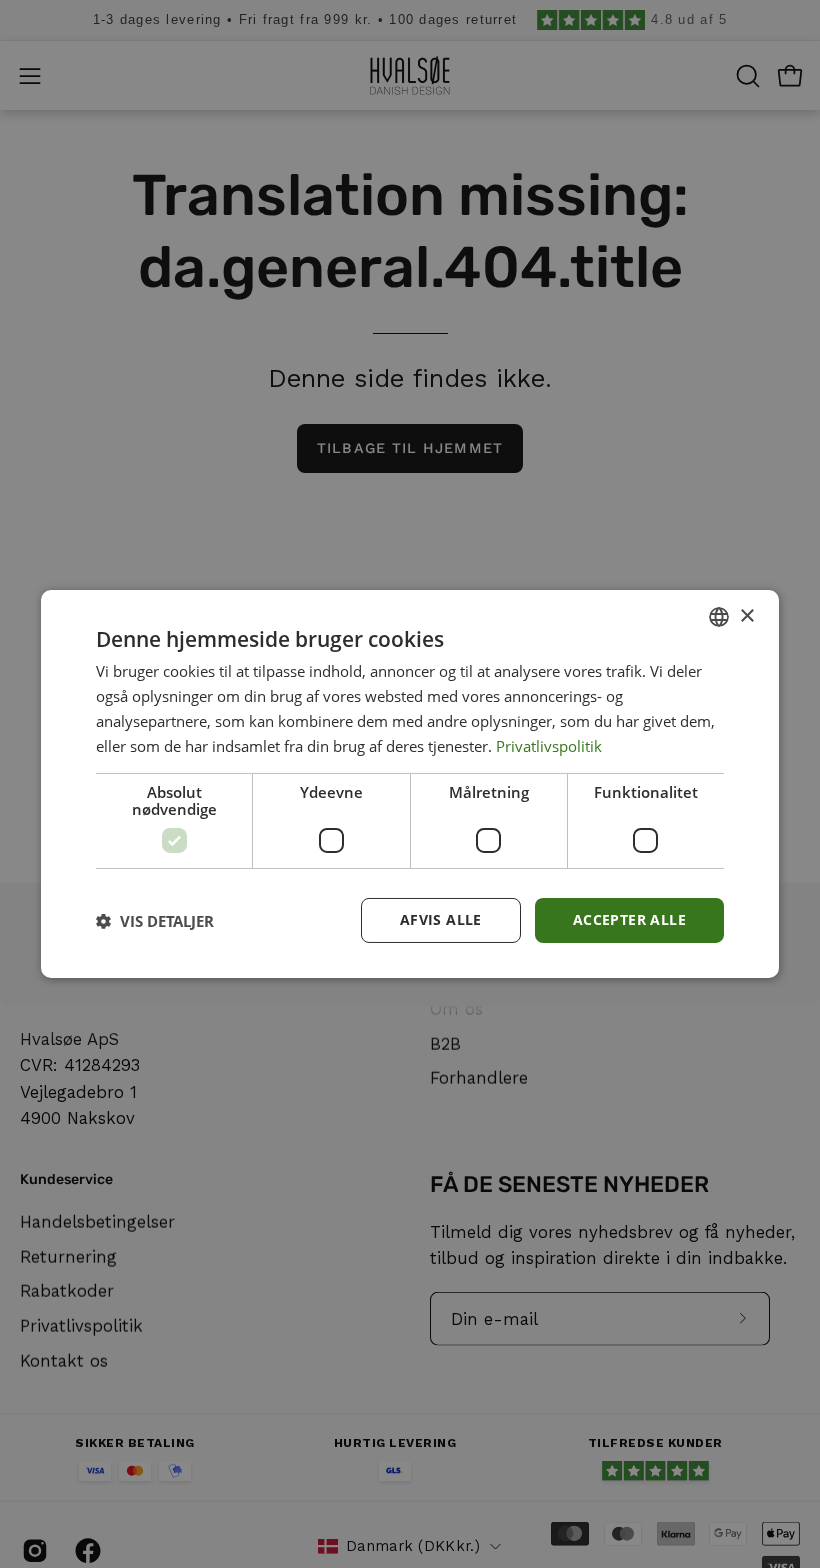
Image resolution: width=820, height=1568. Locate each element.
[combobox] (719, 617)
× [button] (746, 615)
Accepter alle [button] (629, 919)
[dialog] (410, 784)
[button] (155, 921)
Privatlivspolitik (549, 746)
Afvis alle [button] (441, 919)
